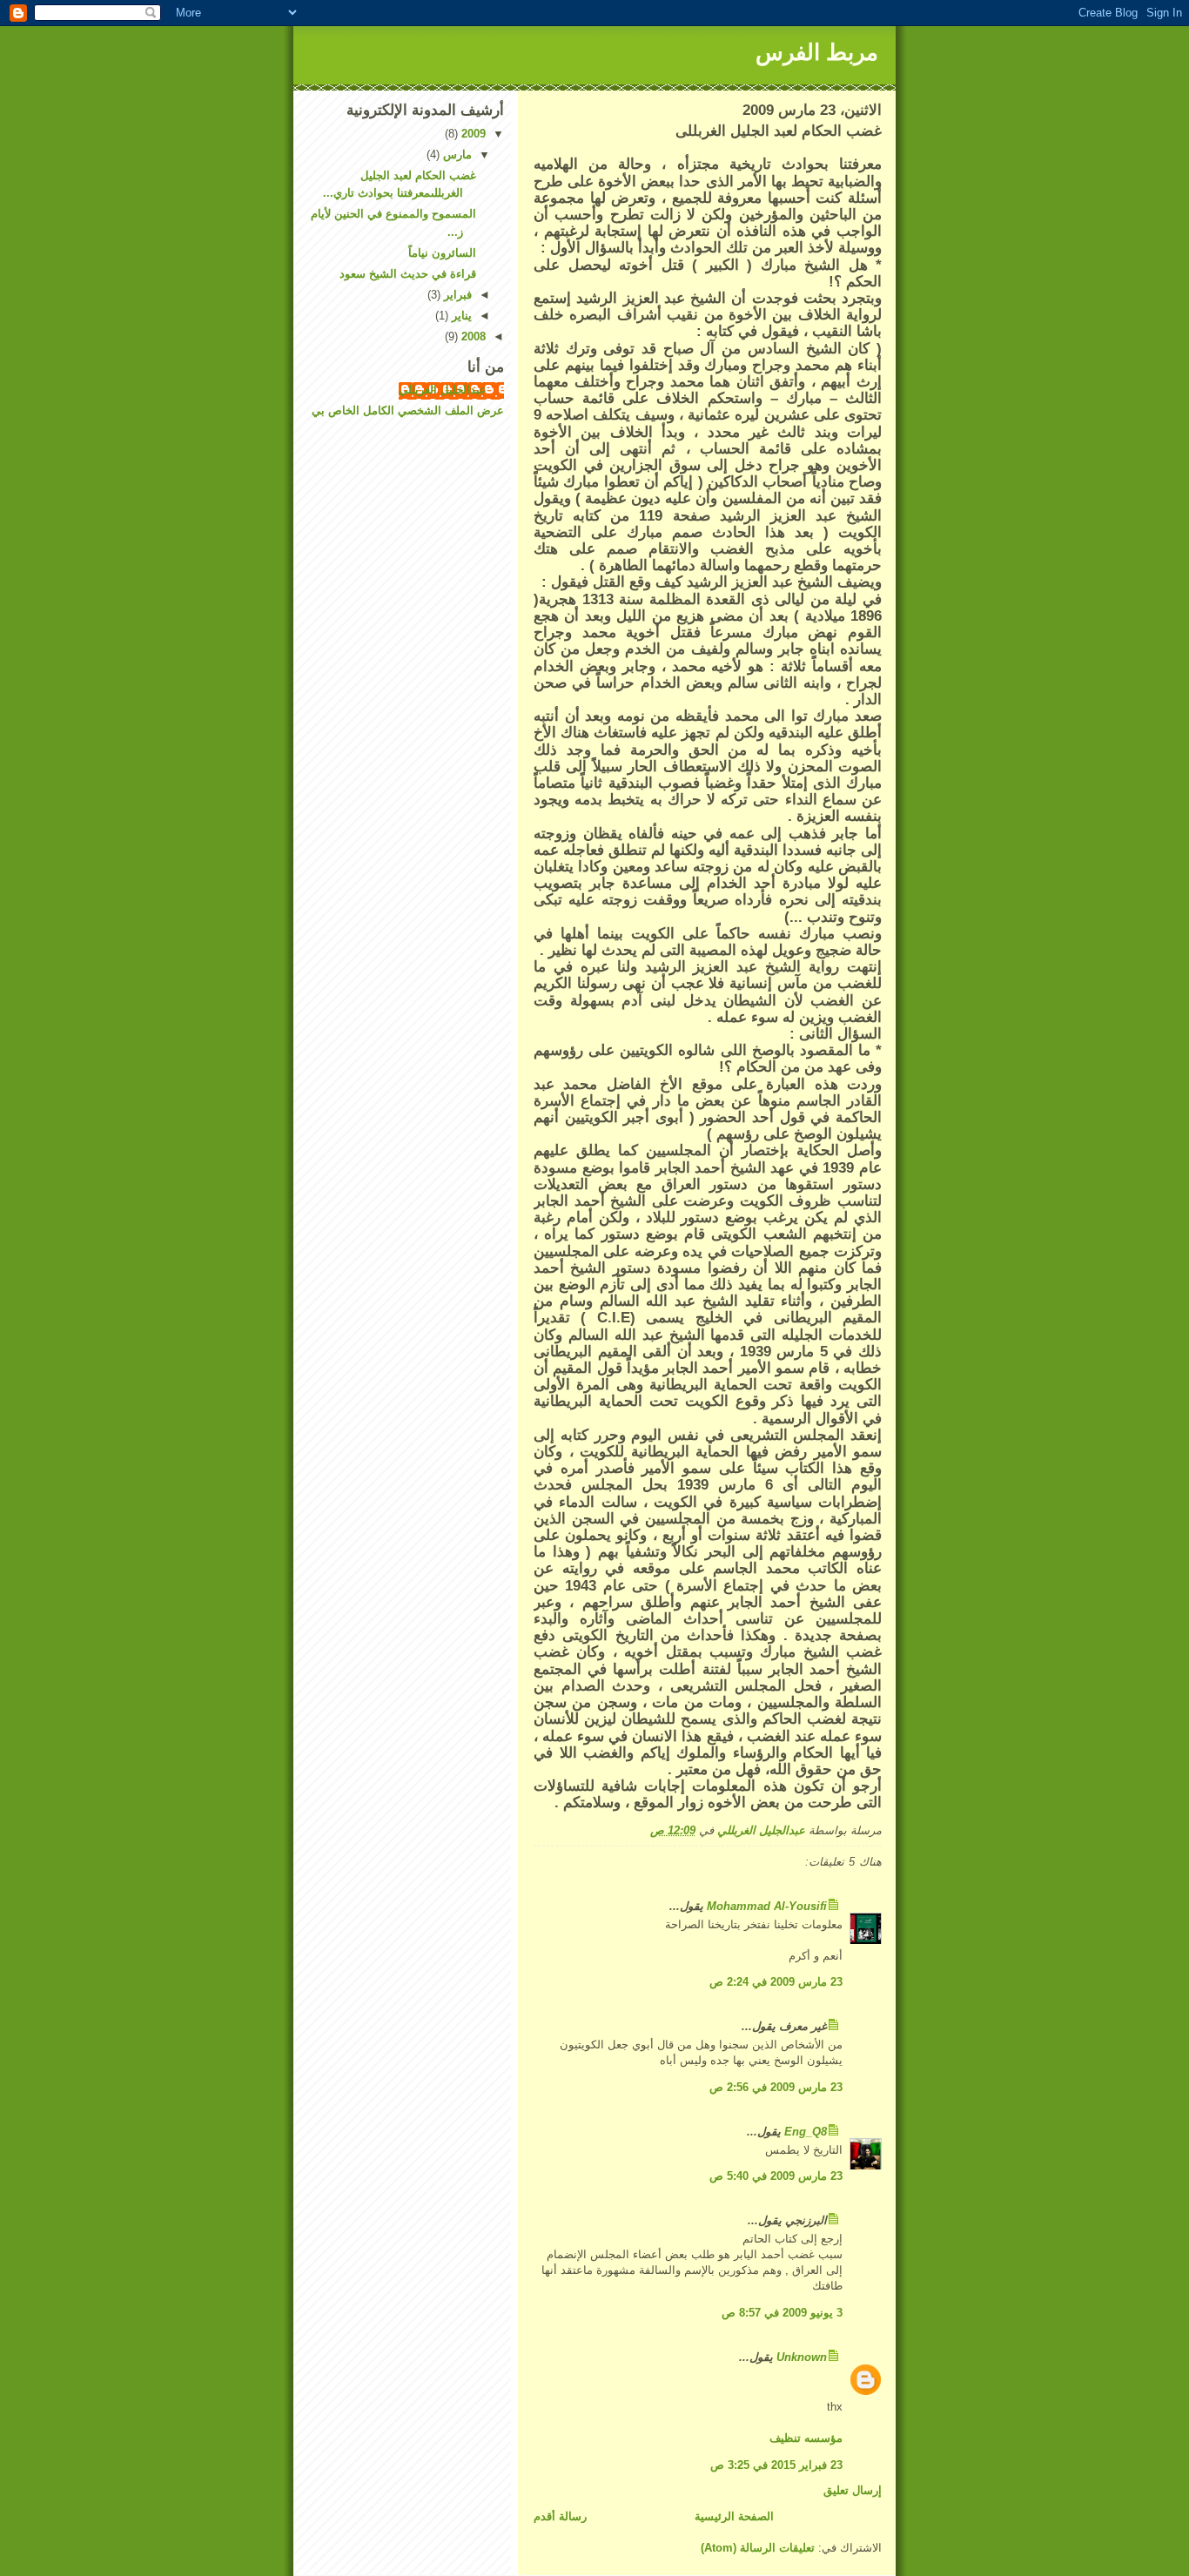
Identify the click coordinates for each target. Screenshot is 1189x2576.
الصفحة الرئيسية (734, 2516)
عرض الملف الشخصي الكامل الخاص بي (408, 410)
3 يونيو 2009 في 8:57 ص (782, 2313)
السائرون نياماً (442, 253)
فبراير (456, 295)
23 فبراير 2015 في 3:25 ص (776, 2465)
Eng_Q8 (806, 2132)
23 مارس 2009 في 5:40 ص (776, 2176)
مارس (456, 155)
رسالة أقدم (560, 2516)
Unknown (802, 2357)
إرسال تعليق (853, 2490)
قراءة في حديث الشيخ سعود (408, 274)
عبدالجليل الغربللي (443, 390)
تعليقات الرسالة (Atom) (758, 2548)
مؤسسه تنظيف (806, 2438)
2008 (472, 336)
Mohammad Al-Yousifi (767, 1906)
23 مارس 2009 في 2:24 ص (776, 1982)
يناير (460, 316)
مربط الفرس (817, 52)
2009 (472, 134)
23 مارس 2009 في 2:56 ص (776, 2087)
